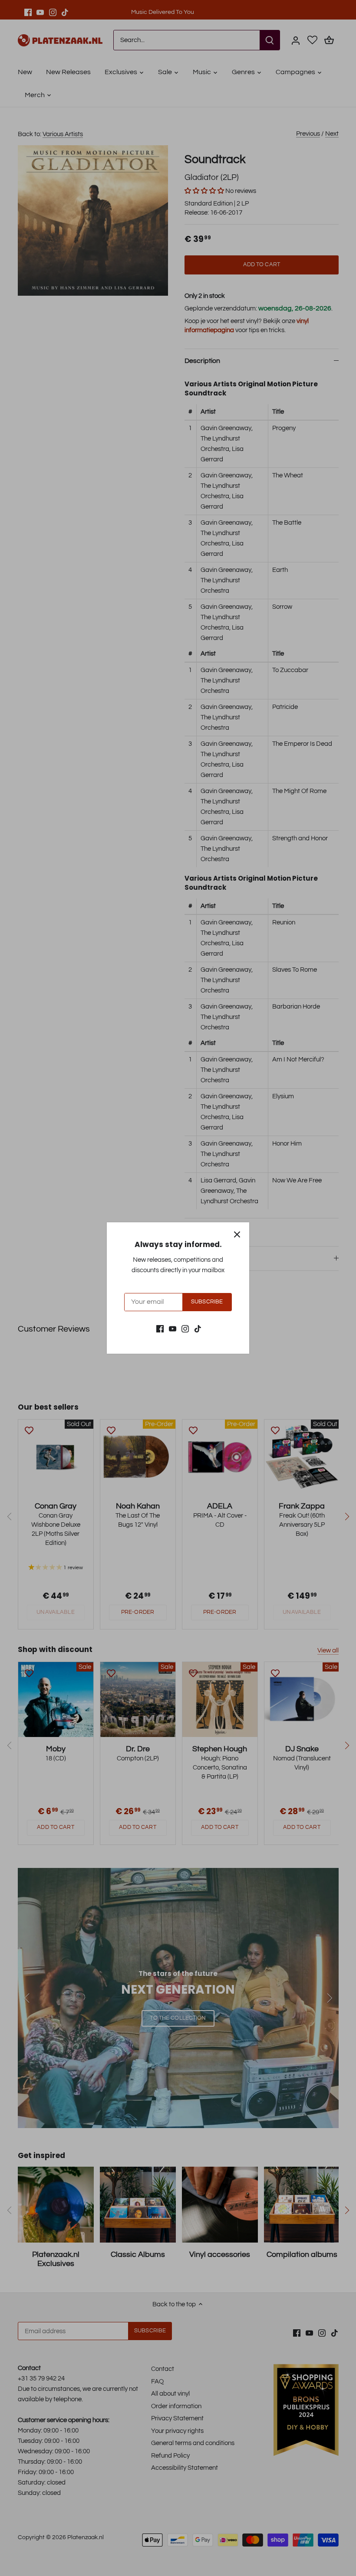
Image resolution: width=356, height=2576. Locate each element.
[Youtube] (173, 1329)
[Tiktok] (198, 1329)
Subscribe (207, 1302)
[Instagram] (185, 1329)
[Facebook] (160, 1329)
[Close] (237, 1234)
